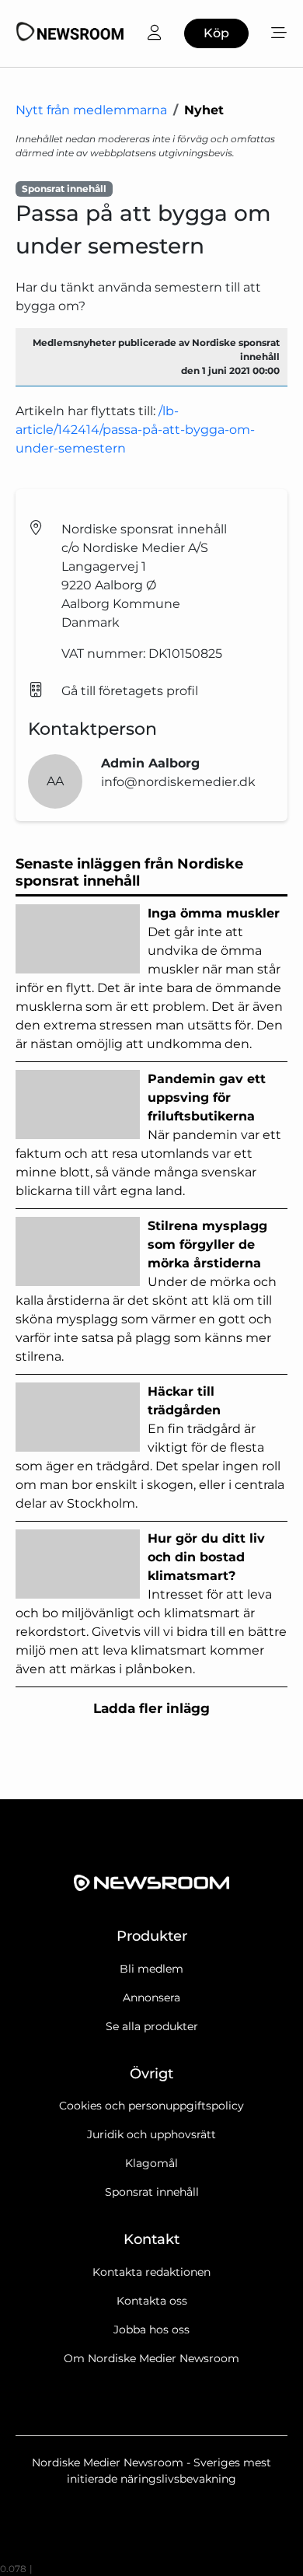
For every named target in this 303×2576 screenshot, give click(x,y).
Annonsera (151, 1998)
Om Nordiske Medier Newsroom (151, 2358)
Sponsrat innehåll (152, 2192)
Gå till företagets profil (130, 691)
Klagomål (151, 2163)
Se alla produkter (152, 2026)
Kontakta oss (152, 2301)
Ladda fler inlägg (151, 1708)
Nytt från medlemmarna (91, 110)
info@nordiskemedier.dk (178, 782)
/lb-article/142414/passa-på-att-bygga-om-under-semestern (135, 430)
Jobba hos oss (151, 2330)
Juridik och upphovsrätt (151, 2134)
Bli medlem (151, 1969)
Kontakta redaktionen (151, 2272)
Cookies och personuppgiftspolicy (151, 2106)
